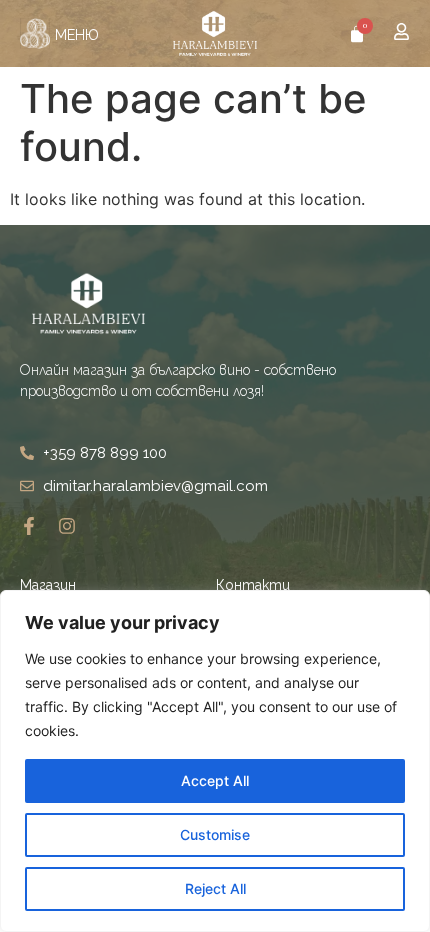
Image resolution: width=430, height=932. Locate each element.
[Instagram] (67, 526)
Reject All (215, 888)
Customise (215, 834)
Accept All (215, 780)
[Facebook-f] (29, 526)
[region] (215, 761)
